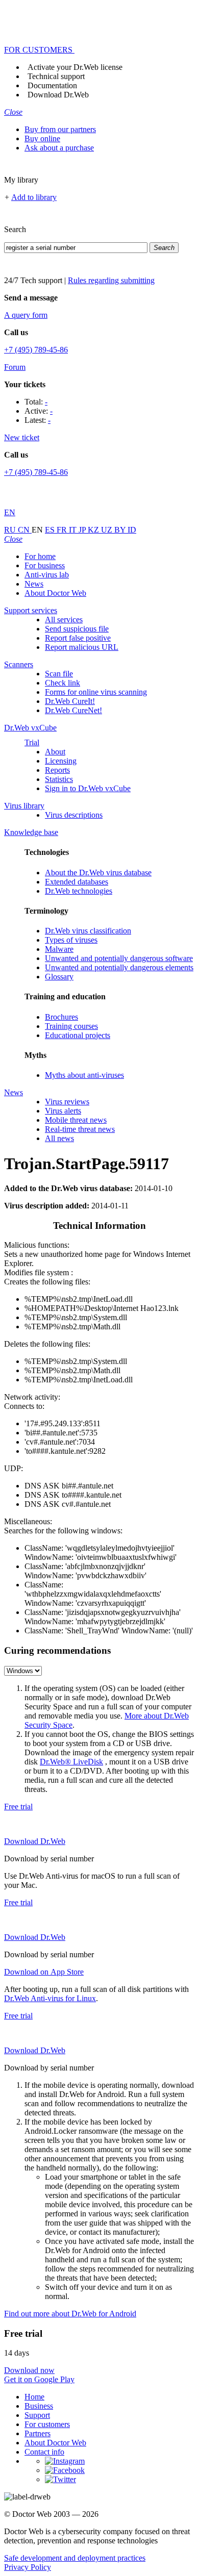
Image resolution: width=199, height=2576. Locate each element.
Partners (38, 2433)
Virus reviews (67, 1102)
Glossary (59, 977)
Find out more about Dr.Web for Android (70, 2314)
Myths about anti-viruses (84, 1075)
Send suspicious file (77, 629)
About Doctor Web (55, 593)
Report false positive (78, 638)
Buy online (42, 138)
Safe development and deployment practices (75, 2558)
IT (74, 530)
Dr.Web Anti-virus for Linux (50, 1998)
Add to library (34, 197)
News (34, 584)
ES (51, 530)
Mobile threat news (76, 1120)
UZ (108, 530)
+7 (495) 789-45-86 (36, 350)
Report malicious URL (82, 647)
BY (121, 530)
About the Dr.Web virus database (98, 873)
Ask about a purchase (59, 148)
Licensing (61, 761)
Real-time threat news (80, 1129)
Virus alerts (63, 1111)
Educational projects (78, 1035)
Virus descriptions (74, 815)
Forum (15, 367)
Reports (57, 770)
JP (83, 530)
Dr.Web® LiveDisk (71, 1762)
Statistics (59, 779)
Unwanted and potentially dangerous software (119, 958)
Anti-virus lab (47, 575)
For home (40, 556)
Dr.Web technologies (79, 891)
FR (63, 530)
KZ (94, 530)
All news (59, 1138)
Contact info (44, 2452)
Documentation (52, 85)
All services (64, 620)
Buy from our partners (60, 129)
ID (132, 530)
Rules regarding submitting (111, 280)
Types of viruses (71, 940)
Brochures (61, 1017)
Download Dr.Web (58, 95)
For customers (47, 2424)
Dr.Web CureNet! (73, 710)
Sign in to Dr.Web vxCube (88, 788)
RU (11, 530)
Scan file (59, 674)
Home (34, 2397)
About (55, 752)
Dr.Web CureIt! (70, 701)
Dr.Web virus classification (88, 931)
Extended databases (77, 882)
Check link (63, 683)
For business (45, 565)
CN (25, 530)
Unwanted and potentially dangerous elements (119, 967)
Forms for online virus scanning (96, 692)
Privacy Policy (28, 2567)
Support (37, 2415)
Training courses (71, 1026)
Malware (59, 949)
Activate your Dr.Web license (75, 67)
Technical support (56, 76)
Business (39, 2406)
